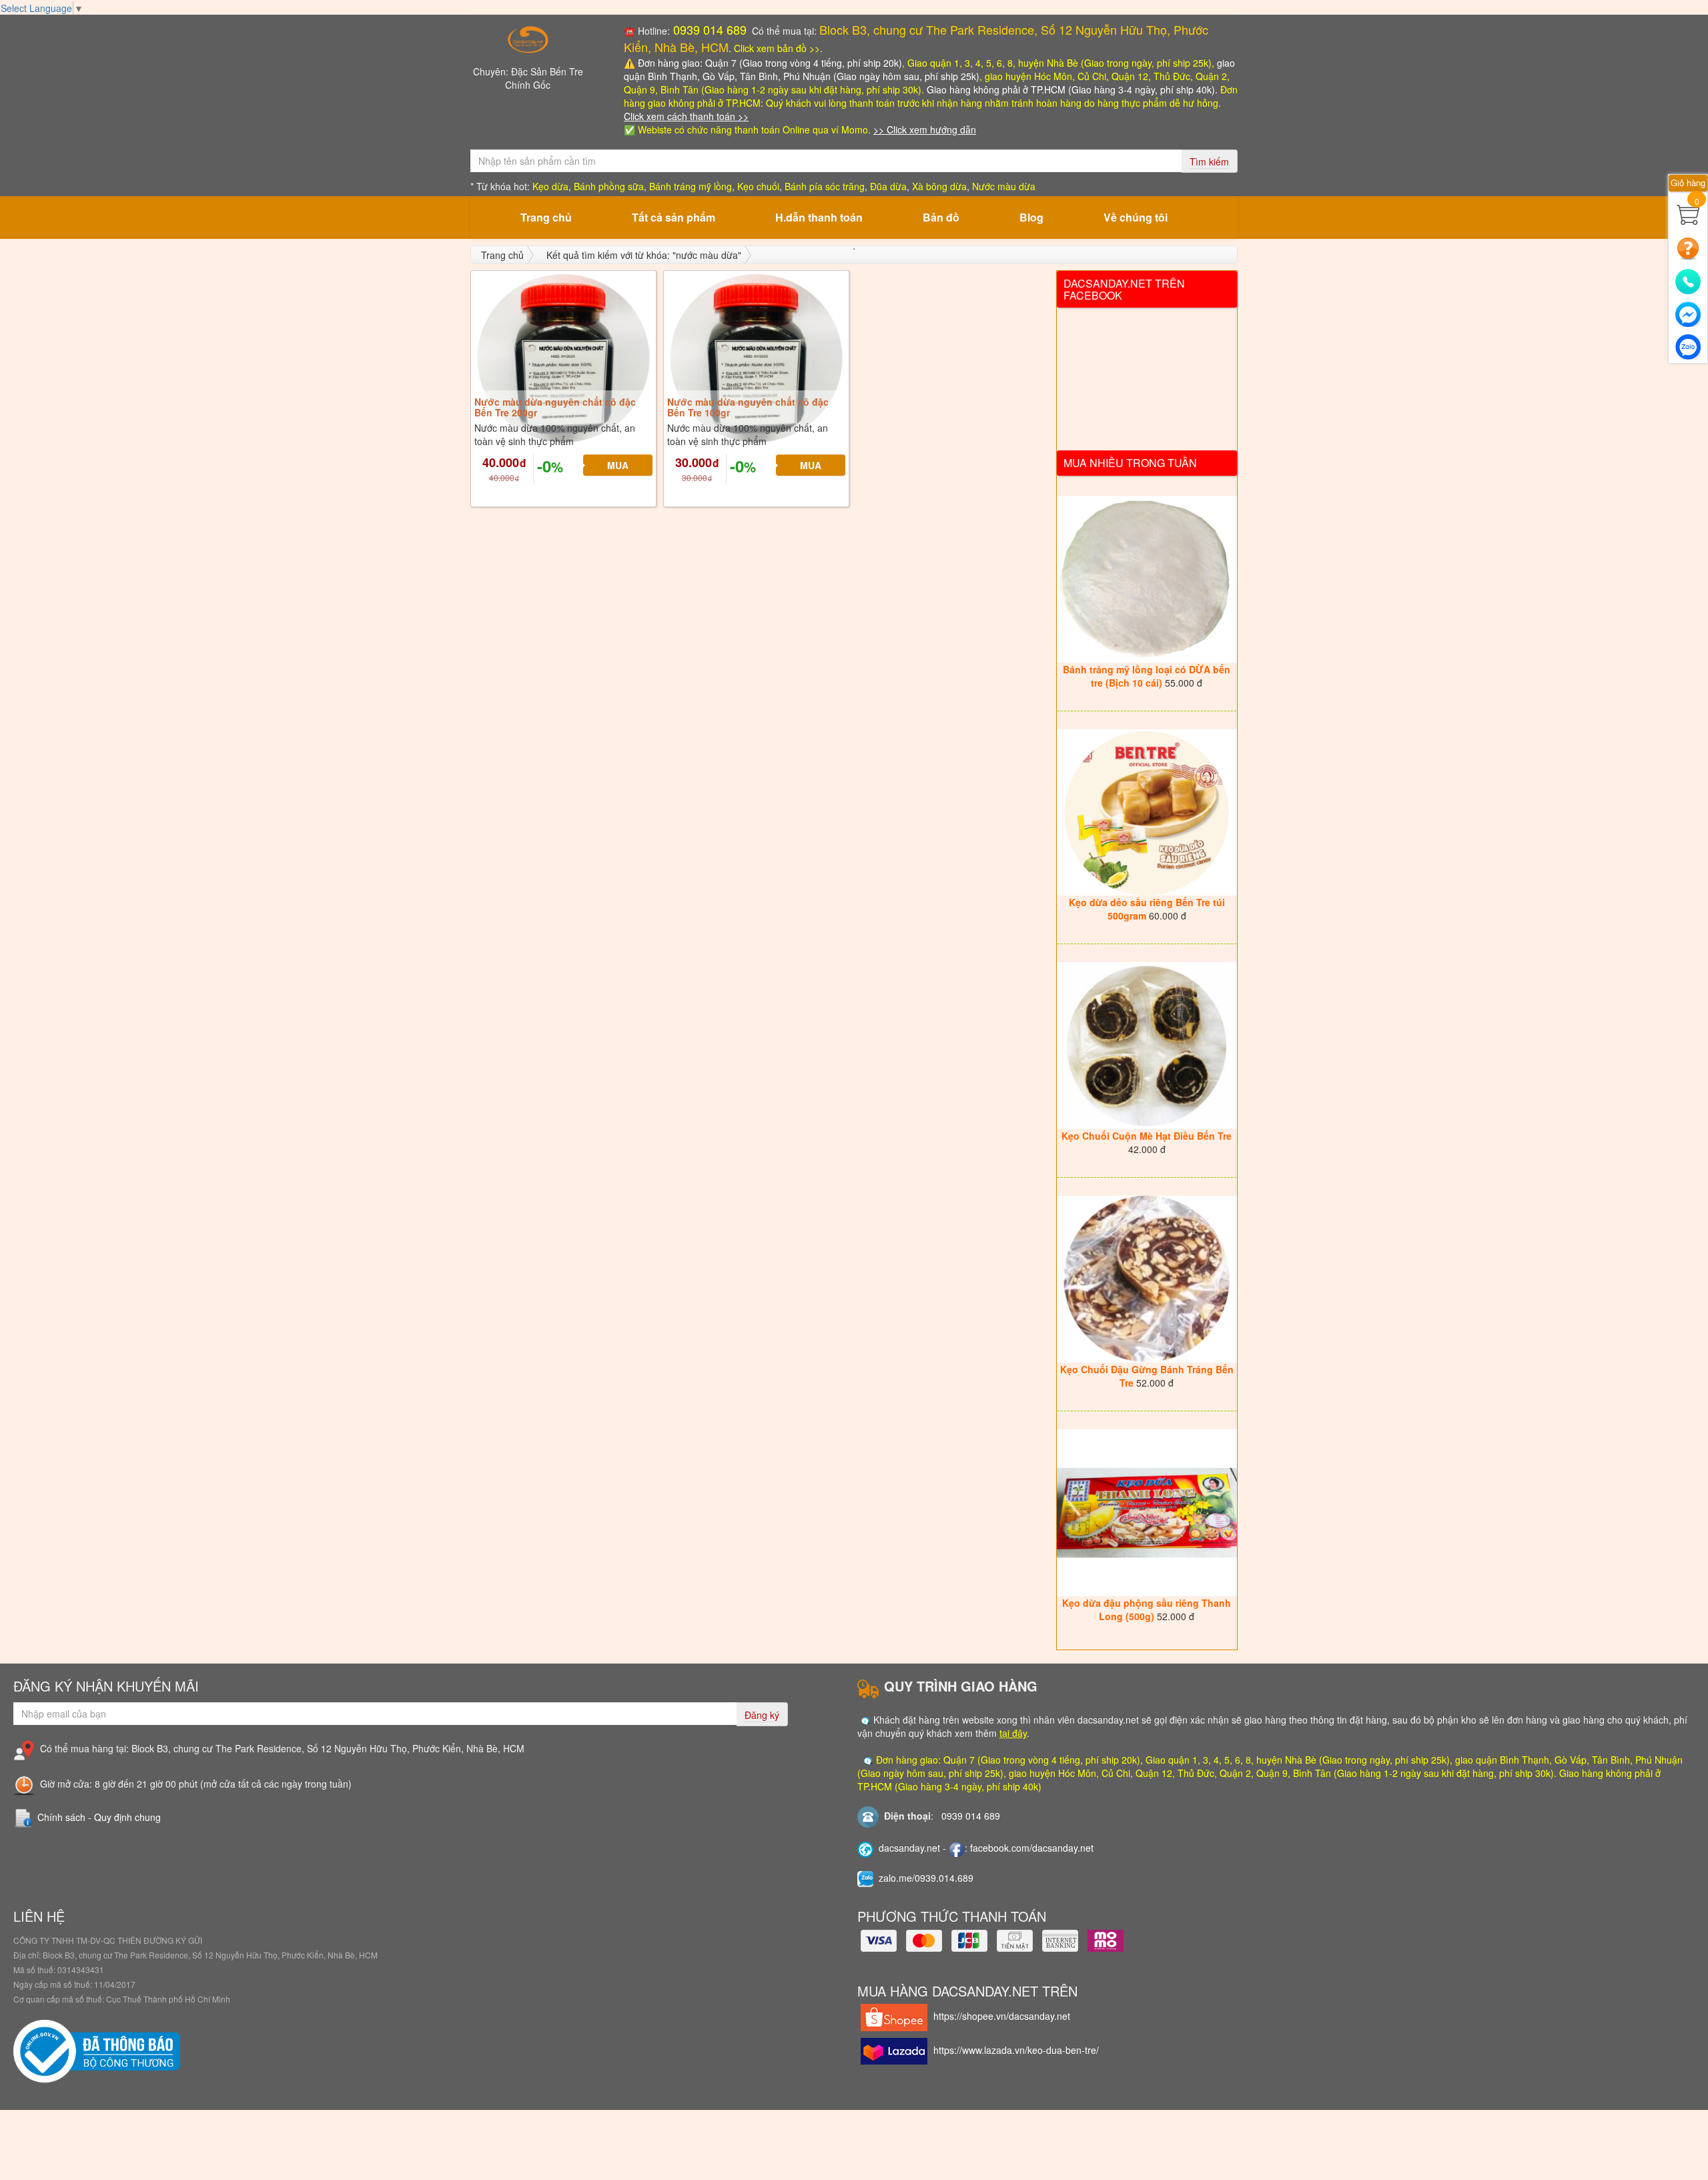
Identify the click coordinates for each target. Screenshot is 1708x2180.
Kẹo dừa (550, 186)
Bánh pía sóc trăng (825, 186)
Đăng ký (762, 1715)
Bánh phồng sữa (609, 186)
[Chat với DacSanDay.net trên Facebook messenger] (1688, 311)
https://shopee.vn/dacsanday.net (1002, 2016)
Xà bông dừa (939, 186)
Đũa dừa (888, 186)
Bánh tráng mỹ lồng (691, 186)
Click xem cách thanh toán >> (686, 116)
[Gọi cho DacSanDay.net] (1688, 279)
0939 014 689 (708, 29)
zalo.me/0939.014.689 (926, 1878)
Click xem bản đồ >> (777, 48)
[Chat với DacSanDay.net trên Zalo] (1688, 344)
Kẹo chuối (758, 186)
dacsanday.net (909, 1848)
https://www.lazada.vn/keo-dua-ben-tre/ (1016, 2050)
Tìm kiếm (1209, 161)
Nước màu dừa (1004, 186)
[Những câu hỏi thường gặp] (1688, 247)
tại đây (1013, 1733)
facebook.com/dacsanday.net (1032, 1848)
